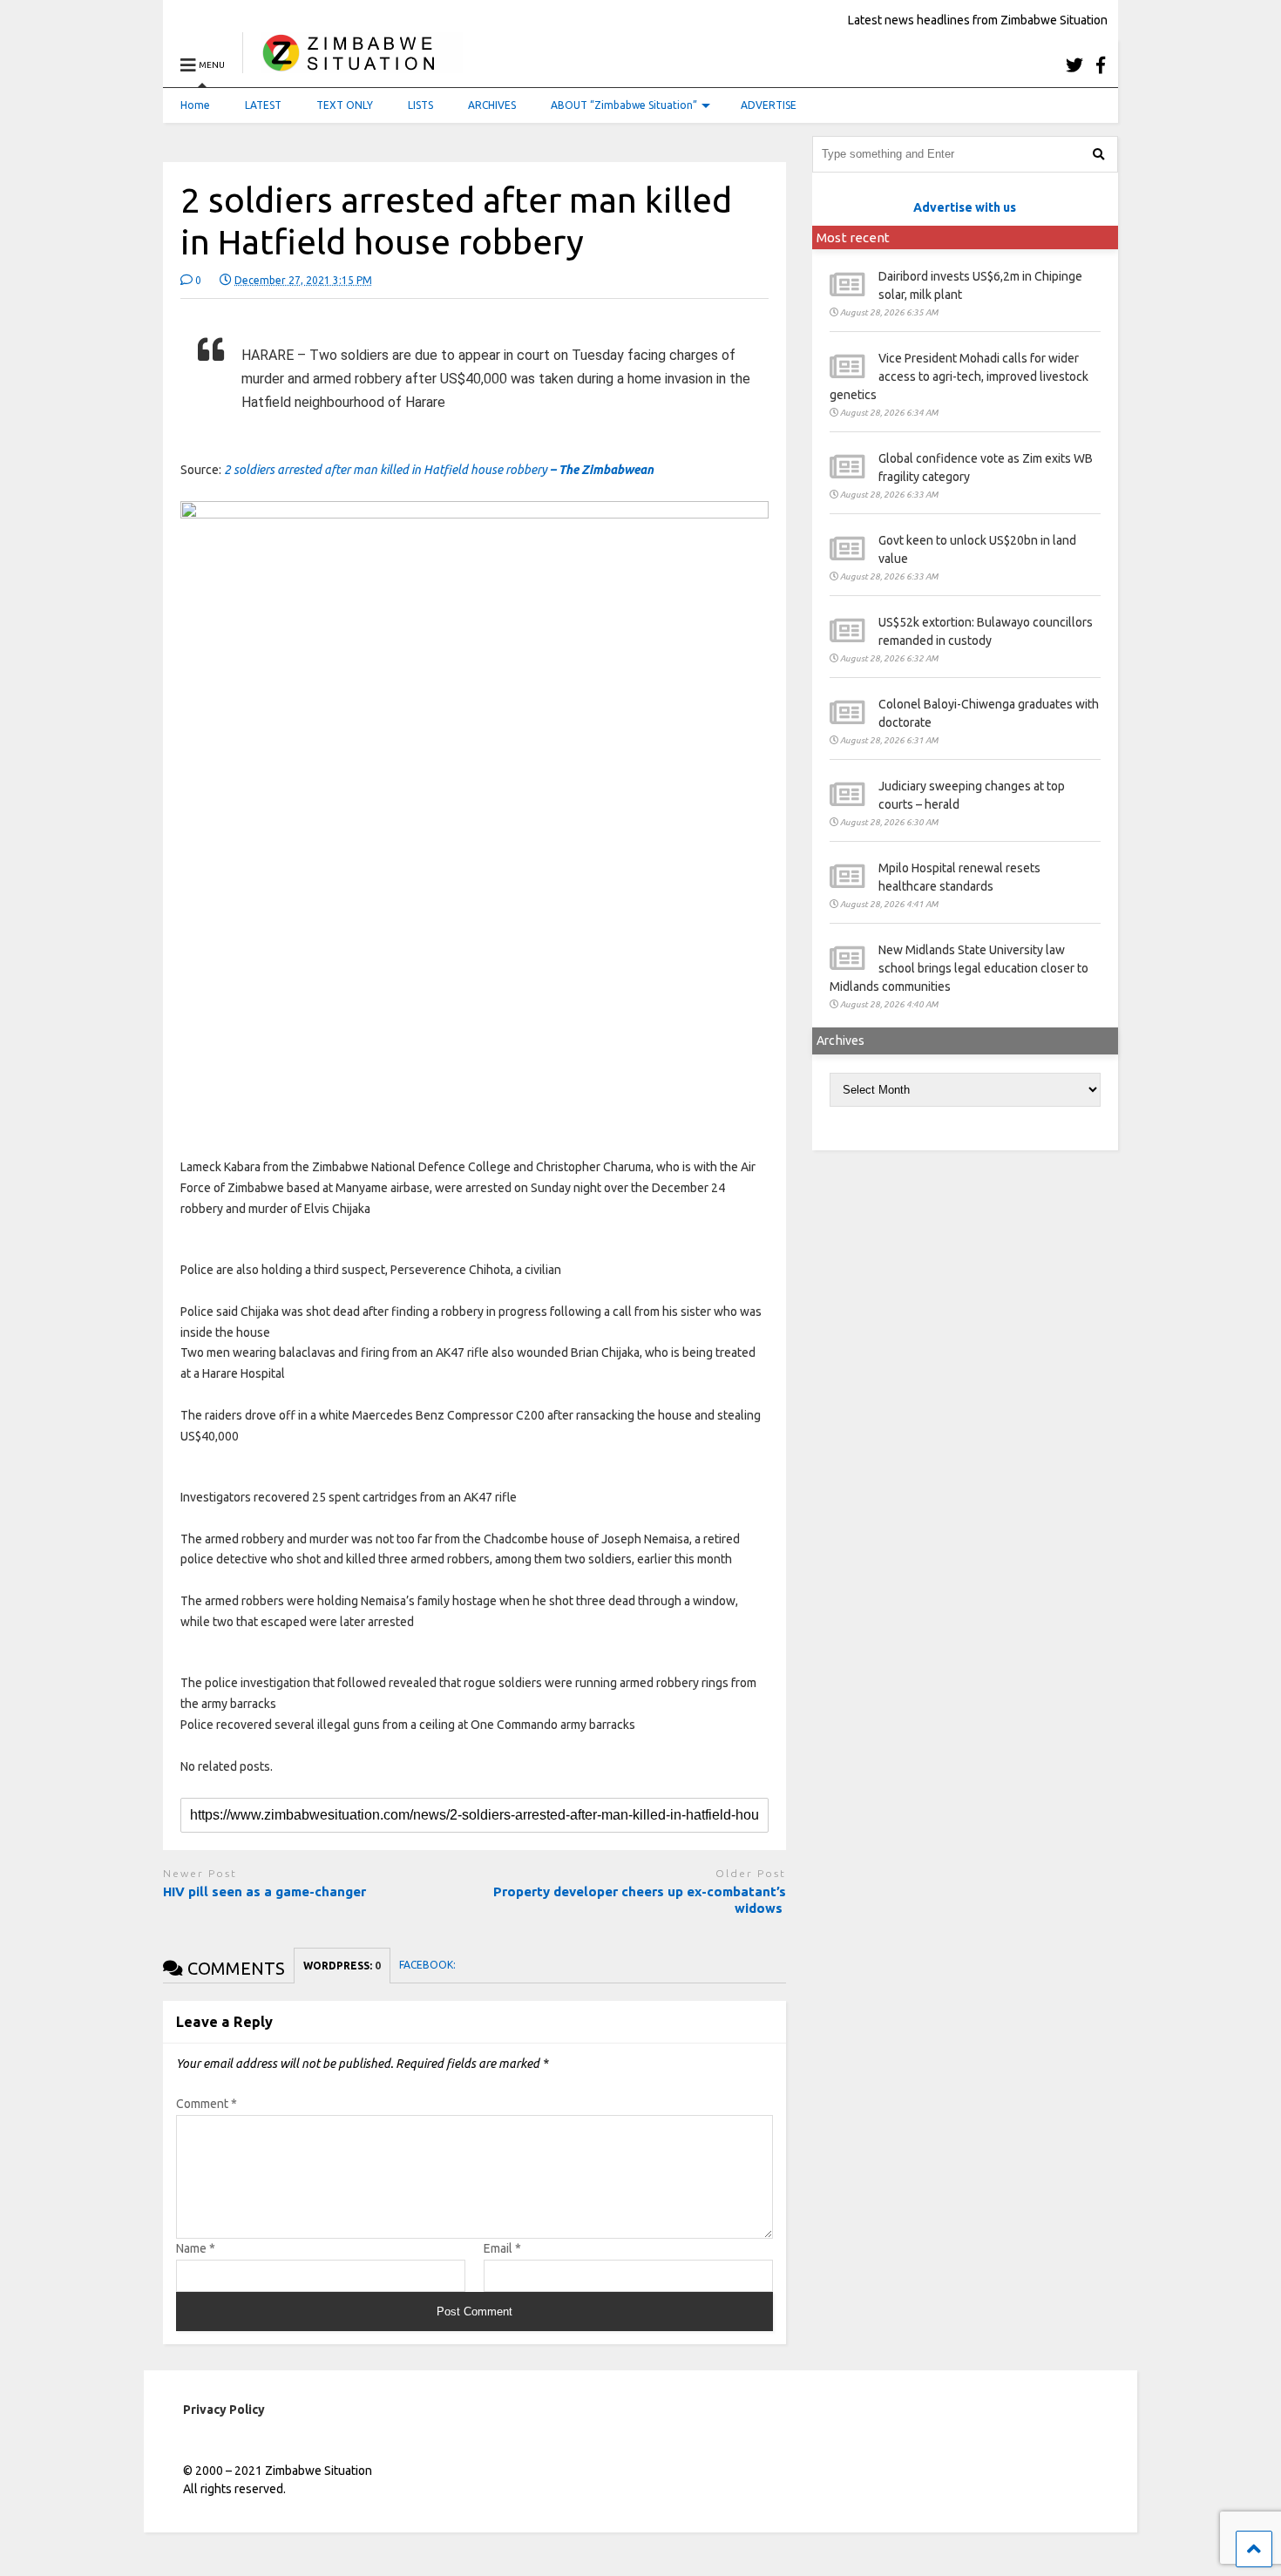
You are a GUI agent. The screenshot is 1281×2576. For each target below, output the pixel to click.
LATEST (263, 105)
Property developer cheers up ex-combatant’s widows (640, 1900)
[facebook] (1101, 65)
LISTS (420, 105)
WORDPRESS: (342, 1966)
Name (196, 2248)
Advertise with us (965, 207)
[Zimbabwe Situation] (352, 65)
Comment (207, 2104)
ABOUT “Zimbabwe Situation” (624, 105)
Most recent (853, 237)
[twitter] (1074, 65)
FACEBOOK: (429, 1965)
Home (195, 105)
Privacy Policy (224, 2410)
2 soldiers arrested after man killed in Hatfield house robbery (439, 470)
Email (502, 2248)
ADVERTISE (769, 105)
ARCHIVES (492, 105)
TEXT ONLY (345, 105)
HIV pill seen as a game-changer (264, 1891)
